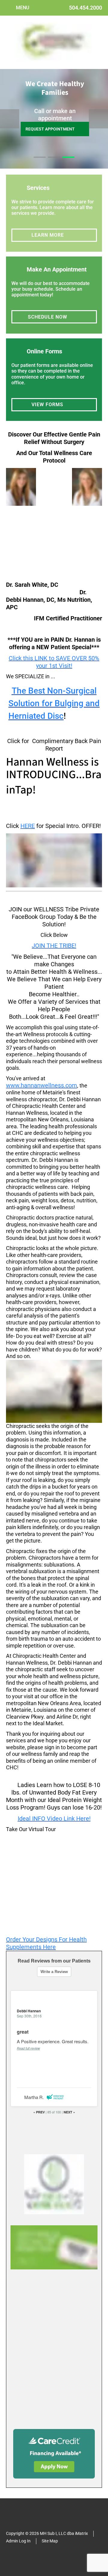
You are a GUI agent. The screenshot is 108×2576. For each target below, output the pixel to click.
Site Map (50, 2541)
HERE (28, 826)
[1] (40, 163)
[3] (68, 163)
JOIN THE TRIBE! (54, 946)
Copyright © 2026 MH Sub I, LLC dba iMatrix (47, 2533)
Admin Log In (18, 2541)
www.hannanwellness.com (42, 1085)
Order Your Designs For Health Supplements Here (46, 1943)
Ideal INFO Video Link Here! (54, 1819)
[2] (54, 163)
